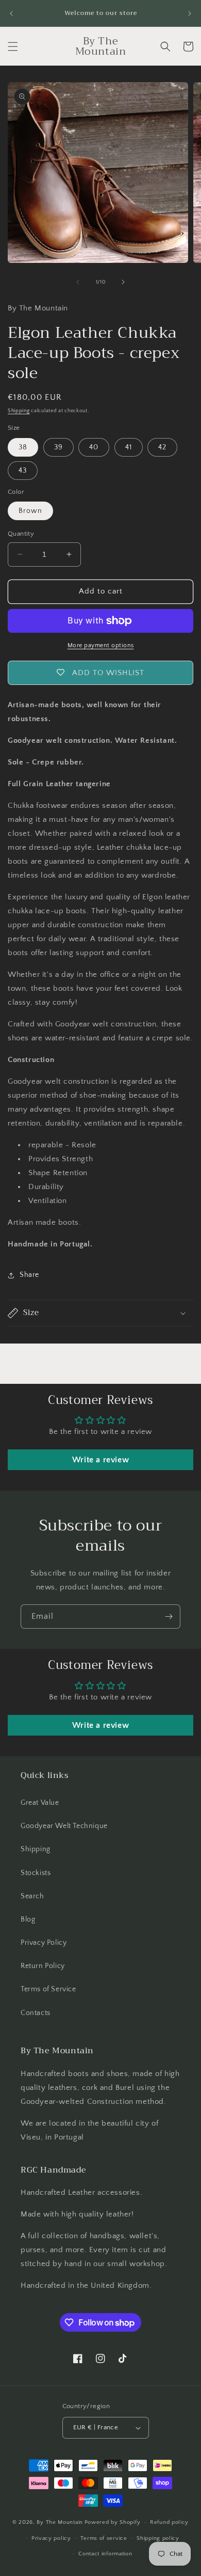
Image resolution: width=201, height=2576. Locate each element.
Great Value (40, 1803)
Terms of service (104, 2538)
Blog (28, 1919)
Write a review (100, 1460)
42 (162, 447)
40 (94, 447)
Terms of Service (48, 1989)
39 (58, 447)
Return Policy (43, 1966)
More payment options (101, 645)
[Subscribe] (169, 1617)
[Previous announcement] (11, 13)
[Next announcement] (190, 13)
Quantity (21, 534)
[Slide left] (78, 282)
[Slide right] (123, 282)
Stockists (36, 1873)
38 (23, 447)
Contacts (36, 2013)
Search (32, 1896)
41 (129, 447)
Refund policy (169, 2522)
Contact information (105, 2554)
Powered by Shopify (113, 2522)
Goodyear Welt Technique (64, 1826)
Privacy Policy (44, 1943)
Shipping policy (158, 2538)
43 (23, 471)
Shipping (19, 411)
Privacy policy (51, 2538)
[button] (13, 46)
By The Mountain (60, 2522)
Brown (30, 511)
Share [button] (29, 1275)
